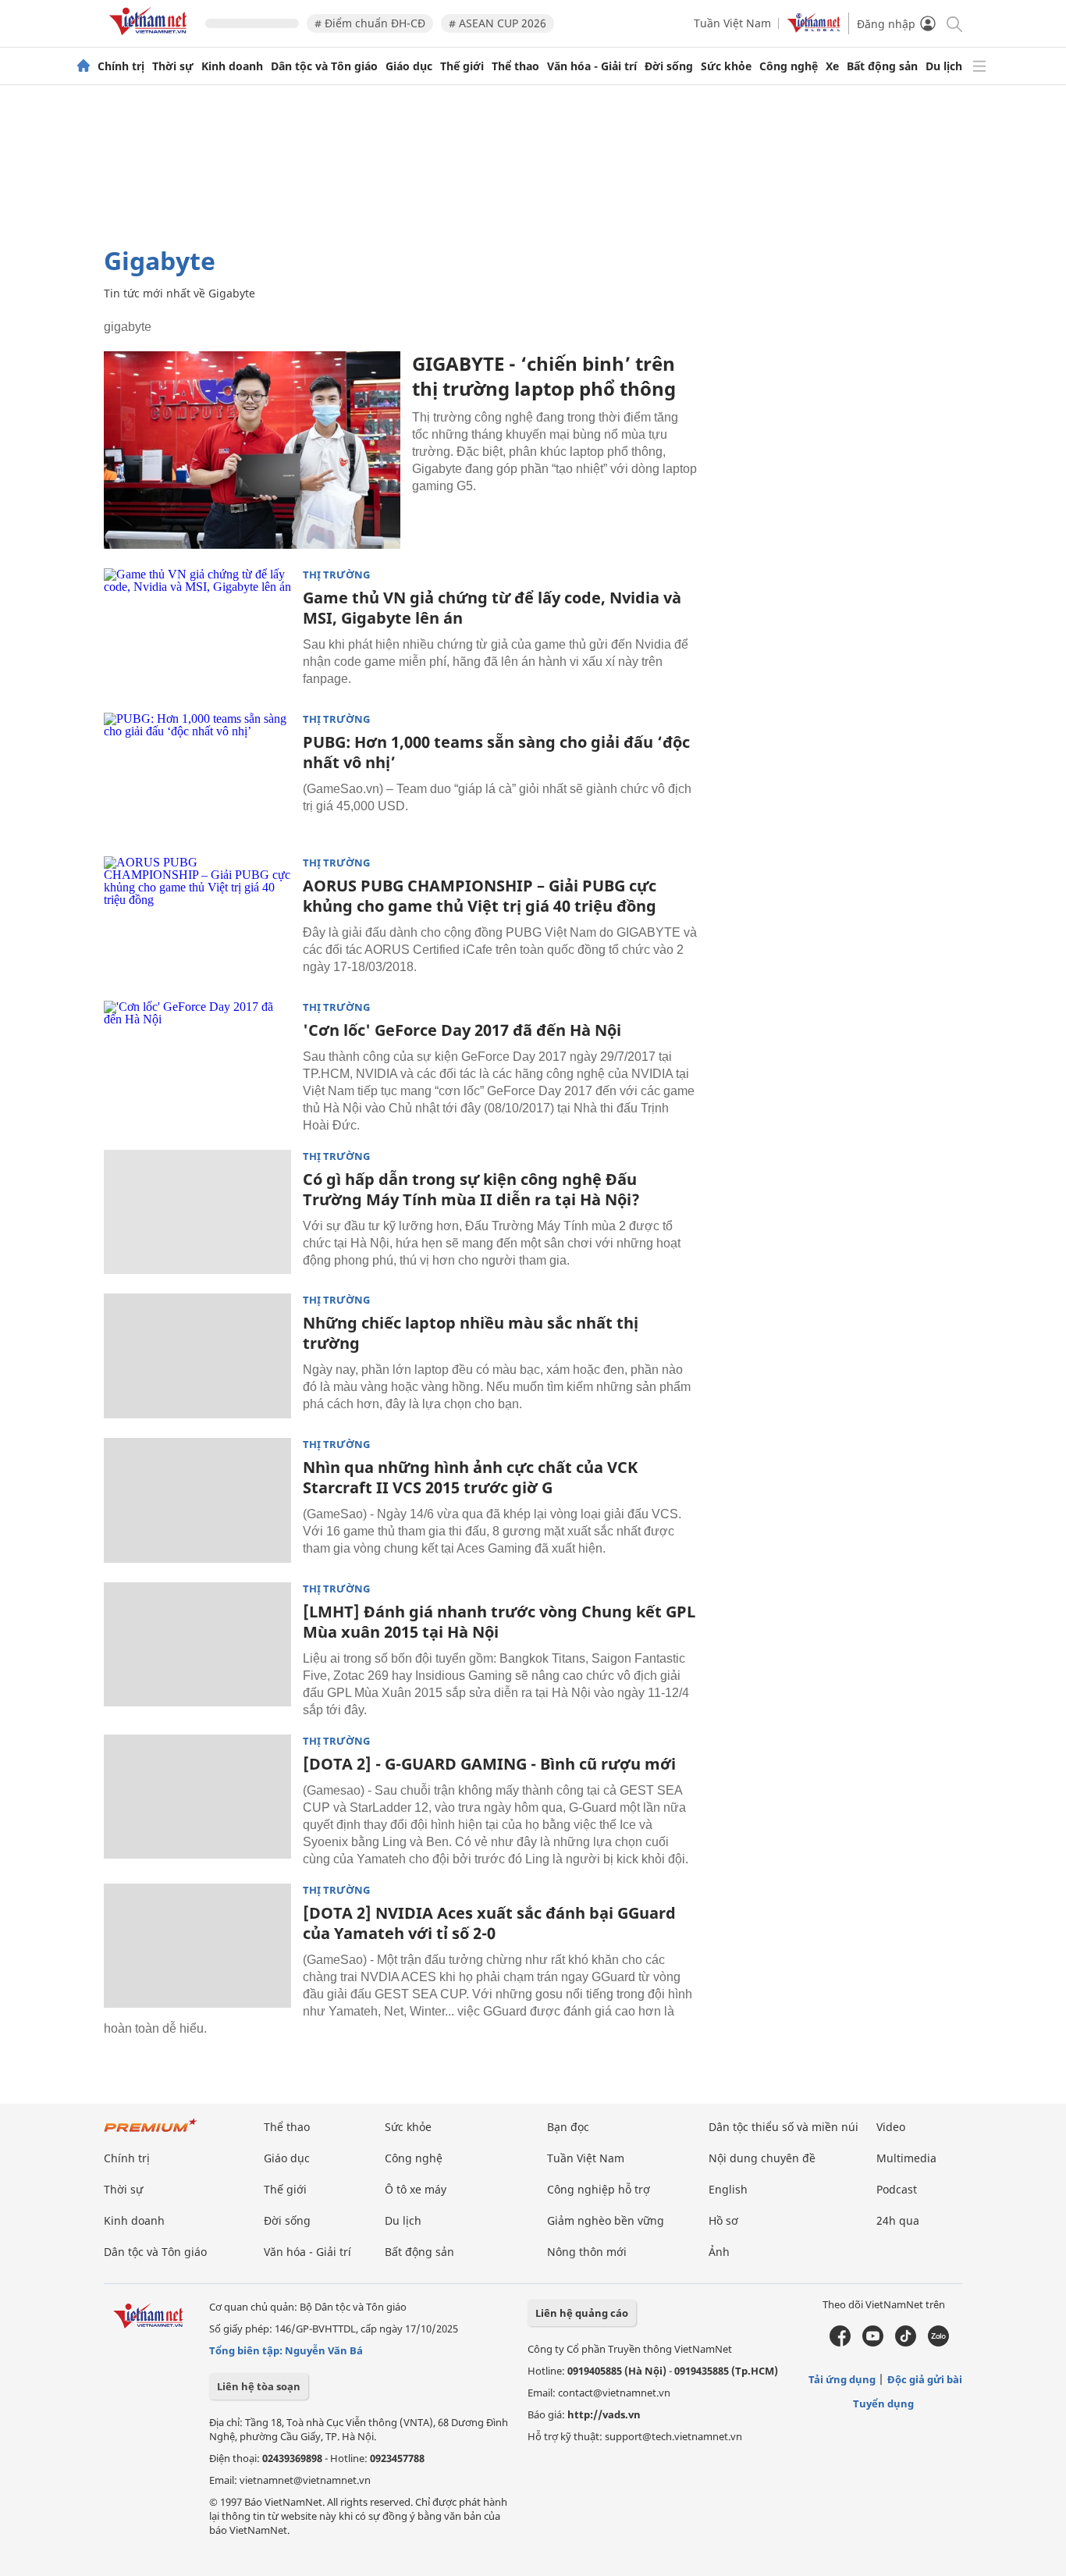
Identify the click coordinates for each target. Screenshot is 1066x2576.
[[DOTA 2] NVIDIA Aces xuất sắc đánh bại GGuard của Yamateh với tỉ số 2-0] (197, 1946)
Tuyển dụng (883, 2403)
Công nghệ (789, 66)
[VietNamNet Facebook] (840, 2343)
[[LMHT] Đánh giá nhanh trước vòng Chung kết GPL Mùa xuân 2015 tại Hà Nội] (197, 1645)
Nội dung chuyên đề (762, 2158)
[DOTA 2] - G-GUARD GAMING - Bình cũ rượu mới (489, 1764)
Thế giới (462, 66)
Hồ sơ (723, 2220)
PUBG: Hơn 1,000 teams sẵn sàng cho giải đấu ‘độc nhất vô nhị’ (496, 752)
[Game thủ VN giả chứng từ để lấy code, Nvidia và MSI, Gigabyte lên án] (197, 631)
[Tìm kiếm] (953, 23)
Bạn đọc (568, 2127)
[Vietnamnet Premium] (151, 2133)
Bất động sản (882, 66)
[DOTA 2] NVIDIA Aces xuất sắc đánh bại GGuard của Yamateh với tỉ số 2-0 (489, 1923)
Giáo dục (409, 66)
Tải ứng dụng (842, 2379)
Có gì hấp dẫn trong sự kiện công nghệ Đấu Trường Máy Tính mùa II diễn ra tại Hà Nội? (471, 1189)
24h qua (898, 2220)
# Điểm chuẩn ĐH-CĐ (370, 23)
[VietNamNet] (84, 66)
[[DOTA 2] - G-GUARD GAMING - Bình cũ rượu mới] (197, 1797)
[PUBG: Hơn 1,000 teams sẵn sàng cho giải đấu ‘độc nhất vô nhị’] (197, 775)
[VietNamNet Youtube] (873, 2343)
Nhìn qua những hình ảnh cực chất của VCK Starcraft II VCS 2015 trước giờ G (470, 1477)
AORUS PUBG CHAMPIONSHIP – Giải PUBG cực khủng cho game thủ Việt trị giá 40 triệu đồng (480, 896)
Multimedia (906, 2158)
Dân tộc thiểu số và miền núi (784, 2127)
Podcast (897, 2189)
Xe (832, 66)
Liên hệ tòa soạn (259, 2386)
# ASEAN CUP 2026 (497, 23)
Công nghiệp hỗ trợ (599, 2189)
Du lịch (944, 66)
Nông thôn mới (587, 2252)
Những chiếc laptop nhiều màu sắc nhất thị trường (471, 1333)
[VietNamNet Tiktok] (906, 2343)
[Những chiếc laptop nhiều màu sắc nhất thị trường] (197, 1356)
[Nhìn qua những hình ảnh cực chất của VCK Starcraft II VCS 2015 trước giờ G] (197, 1500)
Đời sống (669, 66)
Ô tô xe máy (416, 2189)
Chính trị (121, 66)
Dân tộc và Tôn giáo (324, 66)
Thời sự (173, 66)
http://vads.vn (604, 2414)
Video (891, 2127)
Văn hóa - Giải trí (592, 66)
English (728, 2189)
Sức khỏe (726, 66)
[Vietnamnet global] (814, 28)
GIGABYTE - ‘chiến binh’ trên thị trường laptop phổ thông (544, 376)
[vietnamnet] (151, 38)
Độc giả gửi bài (925, 2379)
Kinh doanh (232, 66)
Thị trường (336, 575)
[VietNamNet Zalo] (938, 2343)
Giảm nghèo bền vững (606, 2220)
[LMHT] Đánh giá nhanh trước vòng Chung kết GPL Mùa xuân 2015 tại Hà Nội (499, 1622)
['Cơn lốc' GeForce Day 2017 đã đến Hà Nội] (197, 1063)
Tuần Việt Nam (732, 23)
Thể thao (515, 66)
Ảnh (719, 2252)
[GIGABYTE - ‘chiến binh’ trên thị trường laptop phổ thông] (252, 450)
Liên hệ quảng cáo (582, 2313)
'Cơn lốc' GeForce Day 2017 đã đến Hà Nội (462, 1030)
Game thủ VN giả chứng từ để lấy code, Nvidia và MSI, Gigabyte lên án (492, 608)
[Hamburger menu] (979, 66)
